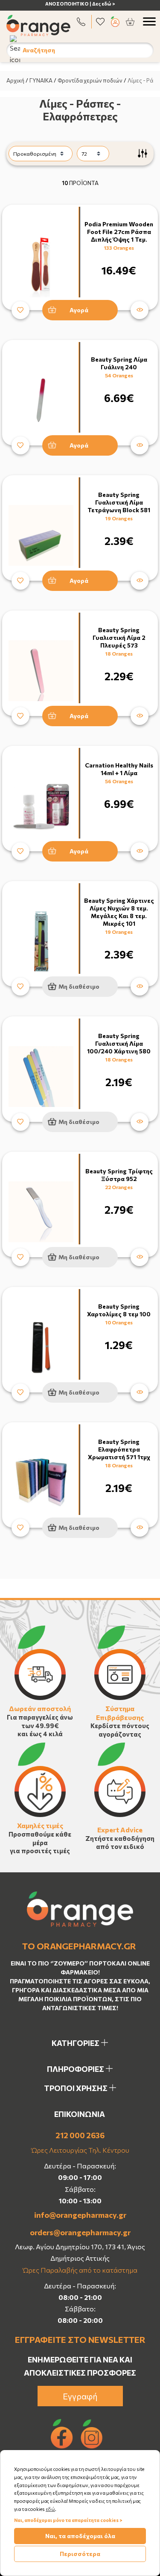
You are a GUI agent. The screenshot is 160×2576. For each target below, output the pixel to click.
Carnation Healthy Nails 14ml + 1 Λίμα (119, 769)
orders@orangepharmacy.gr (80, 2232)
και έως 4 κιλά (40, 1734)
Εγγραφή (80, 2396)
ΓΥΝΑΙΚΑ (41, 80)
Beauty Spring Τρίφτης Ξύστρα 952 (119, 1175)
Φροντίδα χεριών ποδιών (90, 80)
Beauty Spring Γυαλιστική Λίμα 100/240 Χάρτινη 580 (119, 1043)
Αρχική (15, 80)
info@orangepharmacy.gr (80, 2215)
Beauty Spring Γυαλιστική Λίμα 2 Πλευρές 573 (119, 638)
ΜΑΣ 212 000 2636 (92, 4)
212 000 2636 (80, 2135)
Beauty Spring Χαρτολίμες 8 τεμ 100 (119, 1310)
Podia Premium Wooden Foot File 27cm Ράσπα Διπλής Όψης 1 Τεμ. (119, 232)
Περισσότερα (80, 2554)
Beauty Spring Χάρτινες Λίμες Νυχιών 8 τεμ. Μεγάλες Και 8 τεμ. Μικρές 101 (119, 912)
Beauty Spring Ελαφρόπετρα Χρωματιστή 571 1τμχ (119, 1449)
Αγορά (79, 310)
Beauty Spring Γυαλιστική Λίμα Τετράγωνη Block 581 (119, 502)
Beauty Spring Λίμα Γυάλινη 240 (119, 363)
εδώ (50, 2509)
